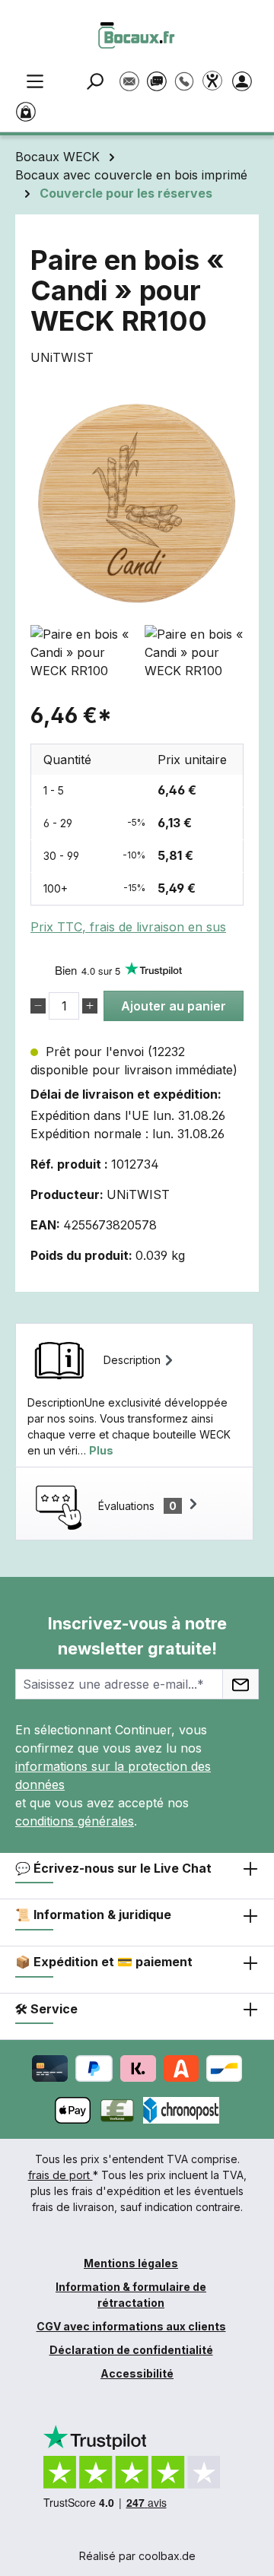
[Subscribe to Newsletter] (241, 1684)
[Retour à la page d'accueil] (137, 35)
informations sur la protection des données (113, 1775)
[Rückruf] (184, 74)
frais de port (61, 2175)
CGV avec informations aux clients (131, 2326)
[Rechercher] (97, 80)
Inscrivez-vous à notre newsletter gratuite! (137, 1636)
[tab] (134, 1395)
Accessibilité (137, 2373)
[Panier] (29, 110)
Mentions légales (131, 2263)
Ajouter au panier (174, 1006)
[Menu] (35, 80)
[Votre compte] (245, 80)
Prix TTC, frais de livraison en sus (128, 927)
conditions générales (75, 1821)
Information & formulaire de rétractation (131, 2295)
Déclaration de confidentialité (131, 2350)
